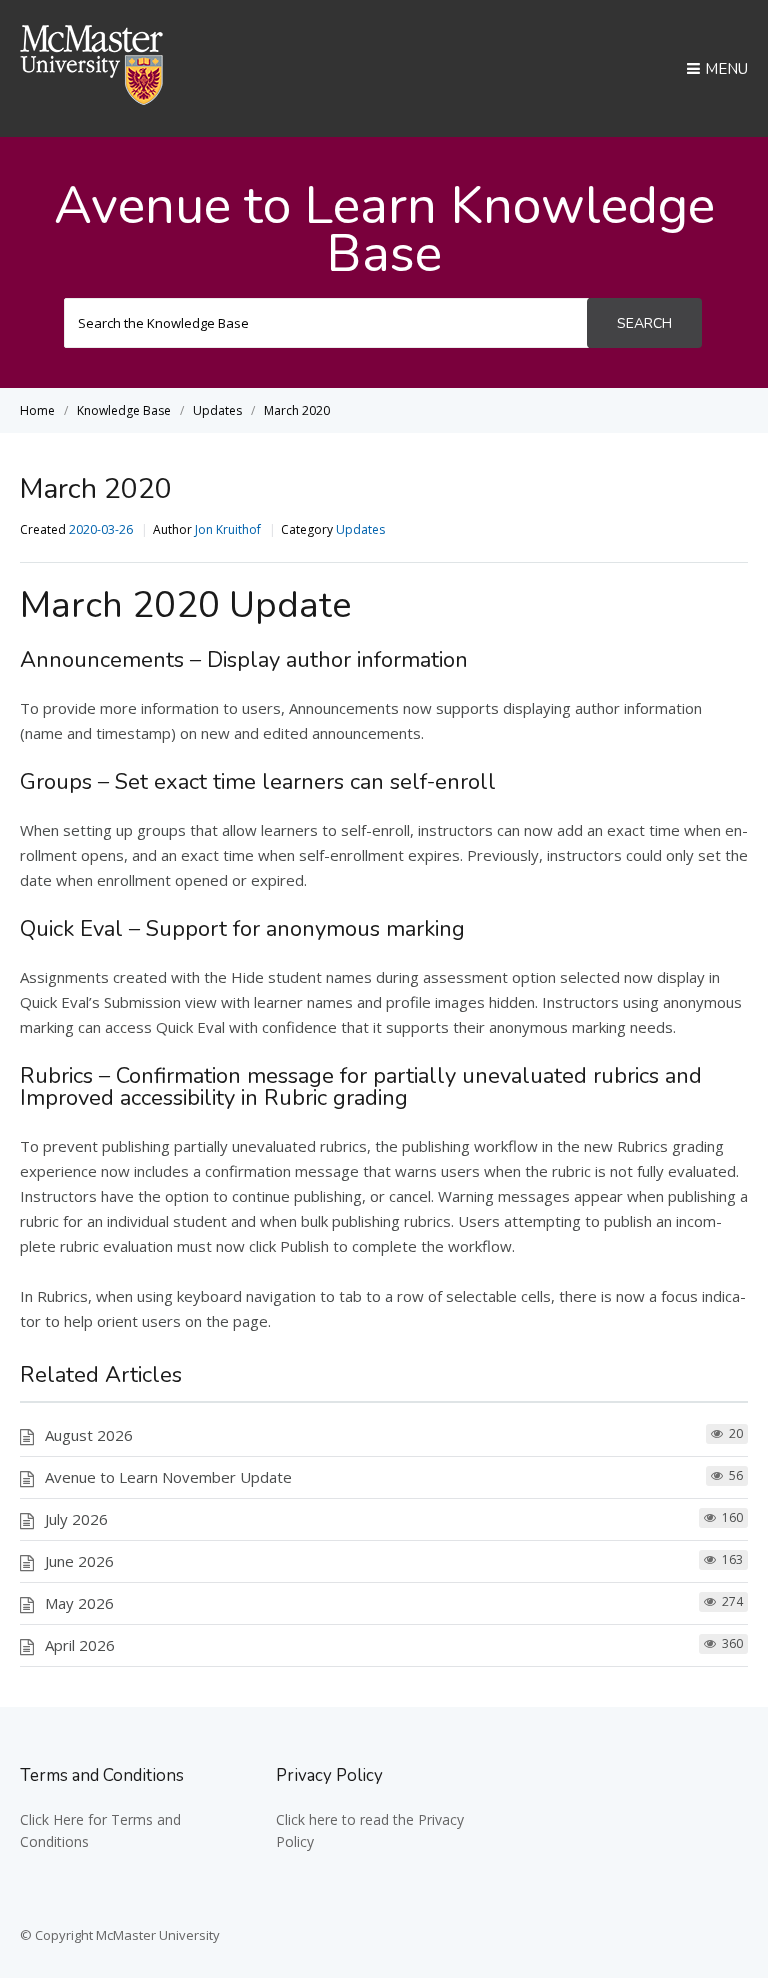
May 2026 (79, 1603)
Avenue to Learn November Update (168, 1477)
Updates (360, 529)
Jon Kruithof (228, 529)
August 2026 (89, 1435)
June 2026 (79, 1561)
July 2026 (76, 1519)
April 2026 (80, 1645)
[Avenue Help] (92, 99)
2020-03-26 (101, 529)
